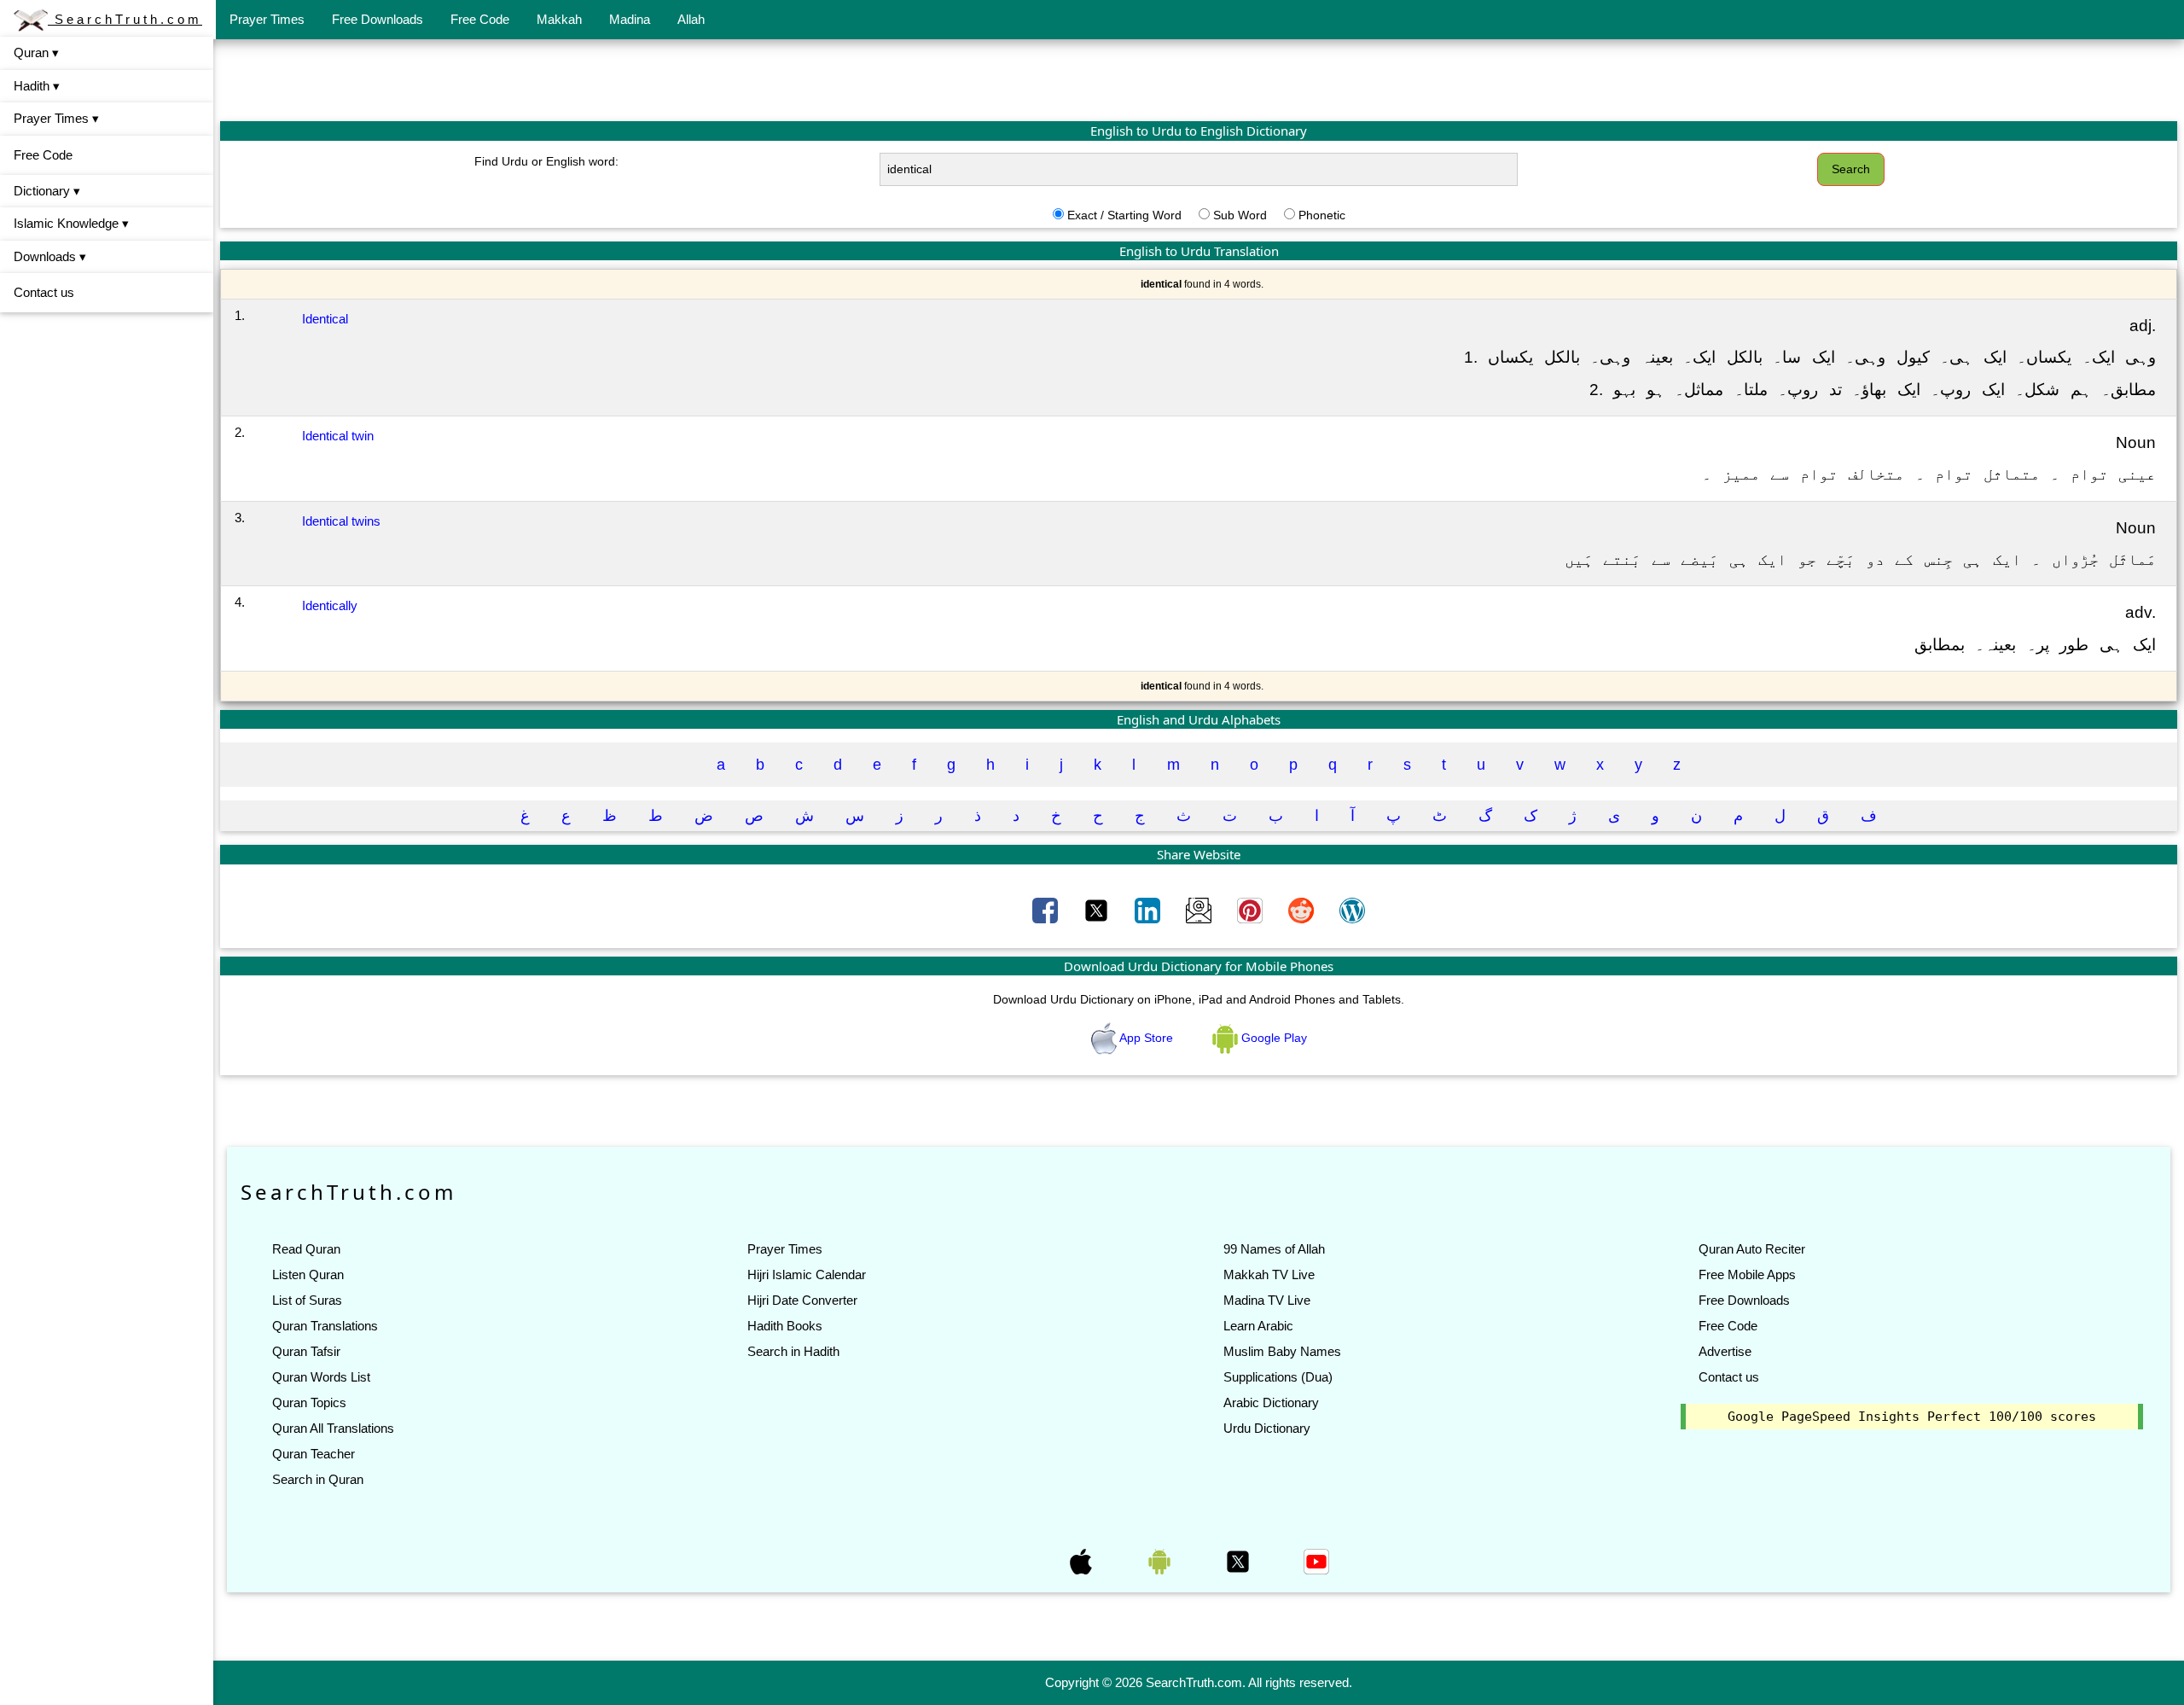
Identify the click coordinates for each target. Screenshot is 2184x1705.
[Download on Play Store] (1161, 1560)
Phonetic (1322, 215)
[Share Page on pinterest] (1252, 910)
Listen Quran (308, 1274)
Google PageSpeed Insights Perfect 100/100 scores (1912, 1417)
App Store (1147, 1038)
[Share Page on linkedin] (1149, 910)
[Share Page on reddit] (1303, 910)
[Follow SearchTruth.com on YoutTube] (1316, 1560)
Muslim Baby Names (1282, 1351)
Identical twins (341, 521)
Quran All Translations (333, 1428)
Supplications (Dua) (1278, 1377)
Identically (330, 605)
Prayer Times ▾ (56, 118)
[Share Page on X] (1098, 910)
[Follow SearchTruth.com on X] (1240, 1560)
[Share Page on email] (1200, 910)
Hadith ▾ (37, 86)
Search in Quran (318, 1479)
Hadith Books (785, 1326)
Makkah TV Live (1269, 1274)
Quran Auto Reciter (1752, 1249)
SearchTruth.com (125, 19)
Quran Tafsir (306, 1351)
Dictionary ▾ (47, 191)
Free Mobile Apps (1747, 1274)
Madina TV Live (1267, 1300)
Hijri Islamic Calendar (807, 1274)
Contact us (44, 292)
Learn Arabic (1258, 1326)
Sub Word (1240, 215)
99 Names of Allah (1274, 1249)
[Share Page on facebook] (1047, 910)
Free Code (480, 19)
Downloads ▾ (50, 256)
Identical (325, 319)
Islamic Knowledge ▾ (71, 223)
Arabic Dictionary (1271, 1402)
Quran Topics (309, 1402)
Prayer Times (267, 19)
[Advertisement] (1199, 79)
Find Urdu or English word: (546, 161)
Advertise (1725, 1351)
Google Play (1272, 1038)
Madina (630, 19)
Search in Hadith (793, 1351)
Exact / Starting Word (1124, 215)
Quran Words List (321, 1377)
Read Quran (306, 1249)
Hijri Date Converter (802, 1300)
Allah (691, 19)
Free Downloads (378, 19)
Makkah (559, 19)
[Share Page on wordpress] (1352, 910)
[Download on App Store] (1083, 1560)
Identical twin (338, 436)
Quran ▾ (36, 52)
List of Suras (307, 1300)
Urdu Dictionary (1267, 1428)
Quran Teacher (314, 1454)
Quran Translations (325, 1326)
